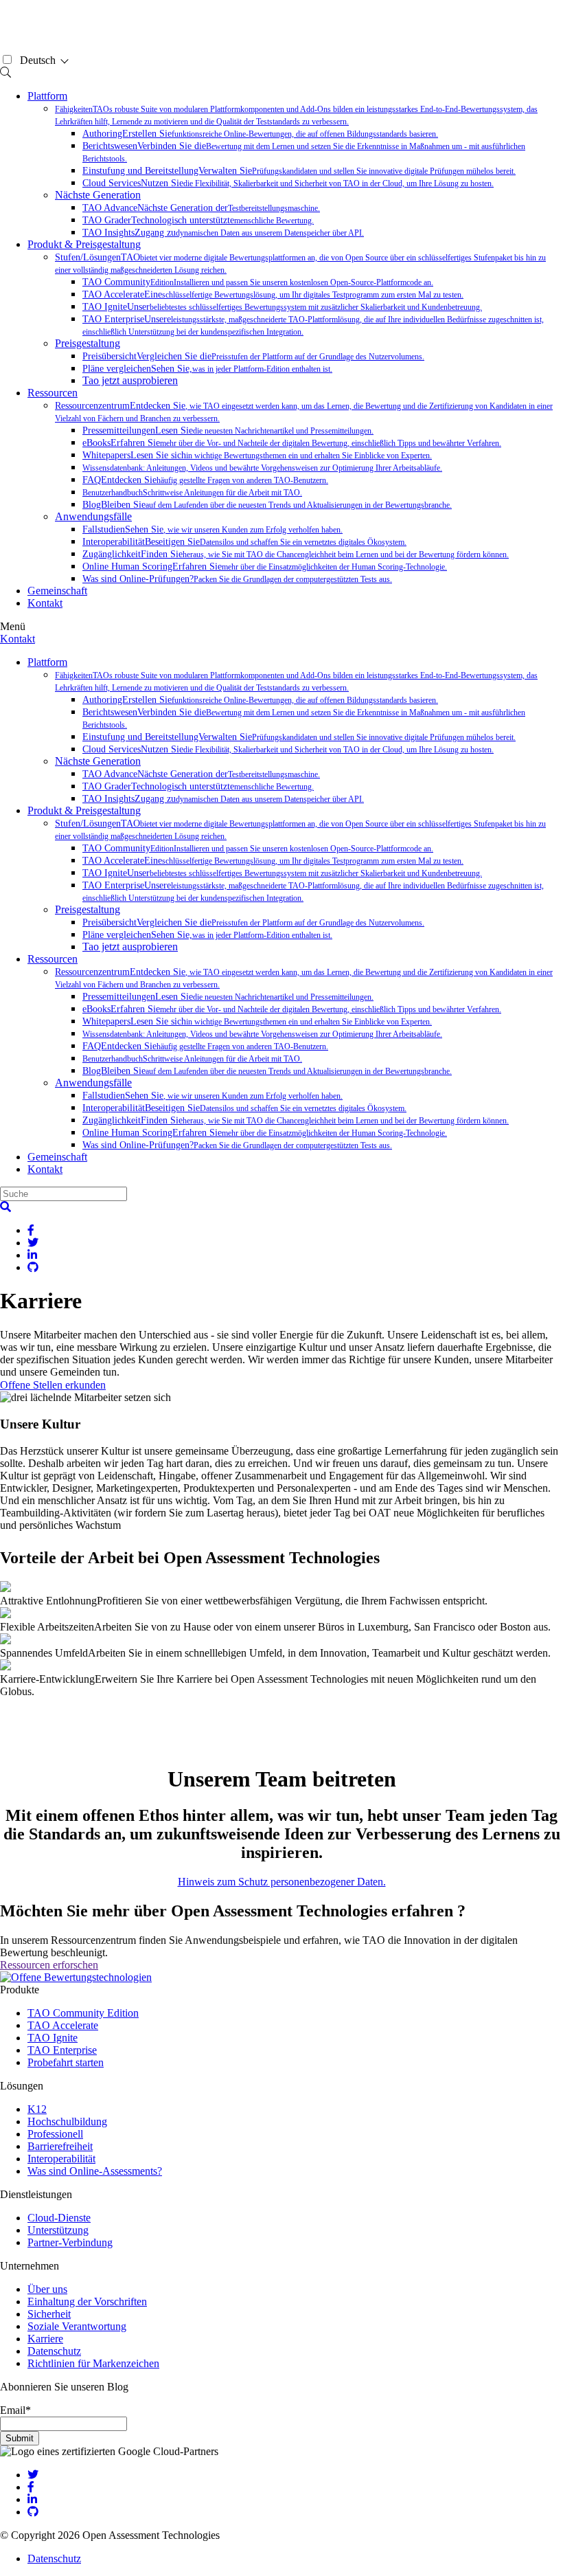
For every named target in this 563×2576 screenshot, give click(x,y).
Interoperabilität (61, 2159)
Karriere (45, 2339)
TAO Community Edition (83, 2013)
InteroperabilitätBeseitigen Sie (244, 542)
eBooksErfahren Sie (292, 443)
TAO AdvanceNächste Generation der (201, 208)
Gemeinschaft (57, 591)
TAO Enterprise (62, 2050)
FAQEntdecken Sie (205, 480)
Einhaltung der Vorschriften (87, 2301)
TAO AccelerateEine (273, 294)
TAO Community (258, 282)
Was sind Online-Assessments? (95, 2171)
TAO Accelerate (63, 2025)
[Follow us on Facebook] (31, 2487)
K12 (37, 2109)
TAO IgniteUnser (282, 307)
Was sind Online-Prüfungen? (237, 579)
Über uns (47, 2289)
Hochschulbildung (67, 2121)
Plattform (47, 96)
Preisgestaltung (88, 343)
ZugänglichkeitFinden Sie (296, 554)
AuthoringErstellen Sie (260, 134)
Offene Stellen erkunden (53, 1385)
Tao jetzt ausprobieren (130, 380)
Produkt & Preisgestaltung (84, 244)
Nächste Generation (98, 195)
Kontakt (45, 603)
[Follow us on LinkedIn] (32, 2499)
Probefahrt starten (66, 2062)
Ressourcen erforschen (49, 1965)
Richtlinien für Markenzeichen (93, 2363)
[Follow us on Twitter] (33, 2475)
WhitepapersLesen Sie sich (257, 455)
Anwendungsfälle (93, 516)
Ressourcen (53, 393)
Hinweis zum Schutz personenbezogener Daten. (282, 1882)
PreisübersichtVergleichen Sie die (253, 356)
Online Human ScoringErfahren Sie (265, 567)
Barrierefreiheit (60, 2146)
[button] (5, 1207)
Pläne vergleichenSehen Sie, (207, 369)
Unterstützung (58, 2230)
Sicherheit (49, 2314)
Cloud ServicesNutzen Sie (288, 183)
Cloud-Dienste (59, 2218)
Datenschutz (54, 2351)
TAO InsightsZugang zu (223, 233)
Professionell (55, 2134)
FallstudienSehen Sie (212, 529)
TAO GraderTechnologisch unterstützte (198, 220)
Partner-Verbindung (70, 2242)
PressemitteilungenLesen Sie (228, 430)
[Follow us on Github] (33, 2512)
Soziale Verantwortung (77, 2326)
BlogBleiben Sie (267, 505)
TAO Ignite (53, 2038)
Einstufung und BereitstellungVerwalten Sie (299, 171)
